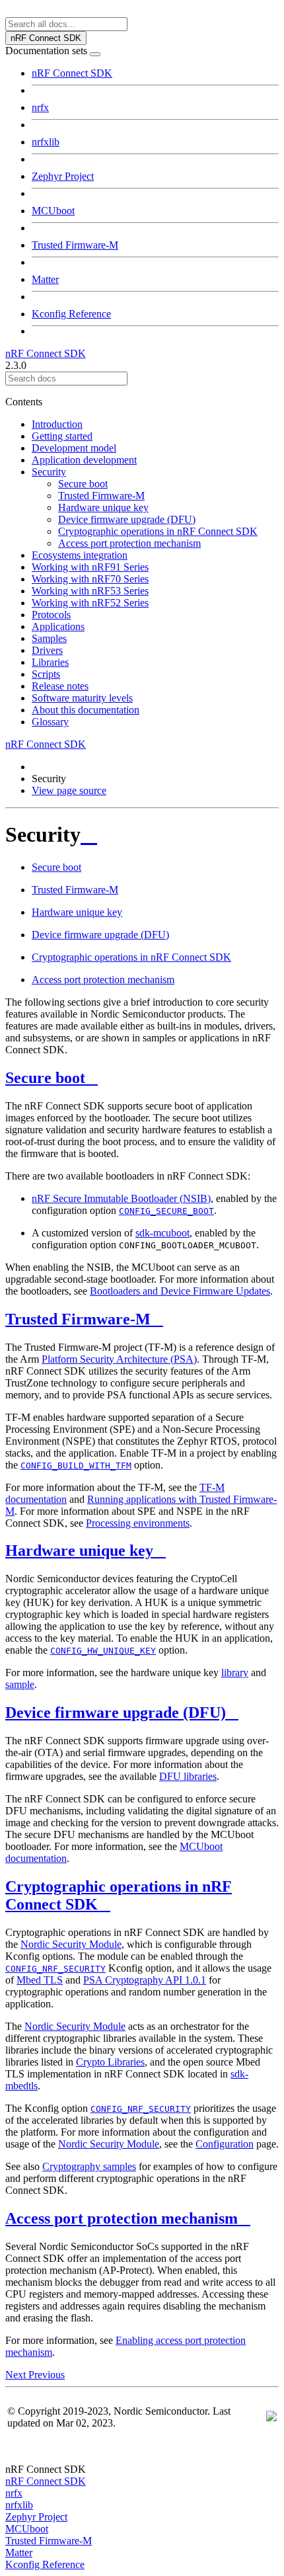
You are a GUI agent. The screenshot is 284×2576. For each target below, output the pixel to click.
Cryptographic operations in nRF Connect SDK (158, 531)
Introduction (57, 424)
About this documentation (86, 710)
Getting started (62, 436)
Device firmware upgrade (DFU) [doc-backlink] (116, 1712)
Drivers (47, 650)
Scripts (46, 674)
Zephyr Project (63, 176)
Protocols (51, 615)
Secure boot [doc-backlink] (45, 1078)
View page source (69, 790)
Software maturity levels (82, 698)
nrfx (40, 107)
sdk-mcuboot (162, 1233)
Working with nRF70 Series (90, 579)
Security (49, 472)
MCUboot (53, 211)
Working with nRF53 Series (90, 591)
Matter (45, 279)
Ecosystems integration (80, 555)
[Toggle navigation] (95, 54)
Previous (47, 2375)
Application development (84, 460)
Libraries (50, 662)
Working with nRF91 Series (90, 567)
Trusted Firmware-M (75, 245)
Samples (49, 638)
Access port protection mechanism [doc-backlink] (122, 2218)
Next (17, 2375)
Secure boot (83, 484)
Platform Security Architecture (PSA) (119, 1359)
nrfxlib (46, 142)
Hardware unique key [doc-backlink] (79, 1550)
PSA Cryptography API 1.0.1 (145, 1980)
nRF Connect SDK (72, 73)
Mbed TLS (40, 1980)
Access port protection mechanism (129, 543)
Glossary (50, 722)
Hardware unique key (103, 507)
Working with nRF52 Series (90, 603)
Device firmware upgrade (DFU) (127, 519)
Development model (74, 448)
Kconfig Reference (71, 314)
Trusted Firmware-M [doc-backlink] (78, 1319)
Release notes (60, 686)
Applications (58, 626)
